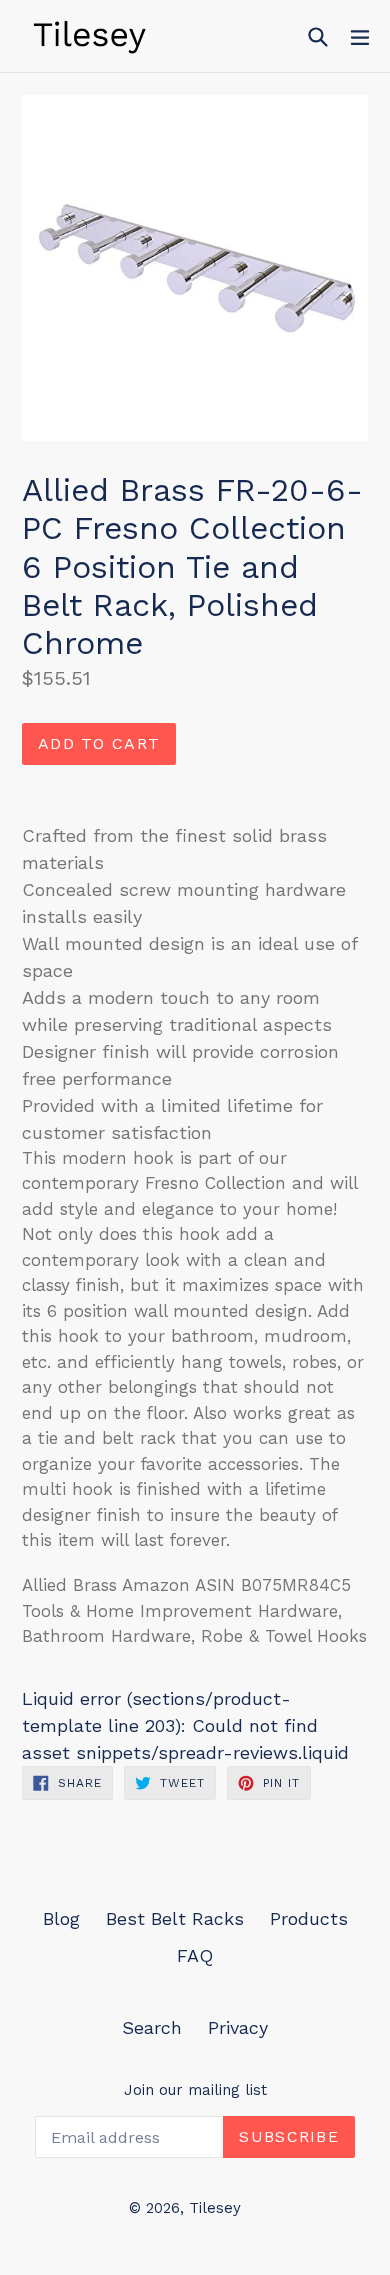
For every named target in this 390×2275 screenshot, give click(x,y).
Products (309, 1918)
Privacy (238, 2027)
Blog (61, 1918)
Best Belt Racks (175, 1918)
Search (152, 2027)
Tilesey (215, 2208)
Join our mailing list (195, 2090)
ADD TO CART (99, 743)
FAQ (195, 1955)
